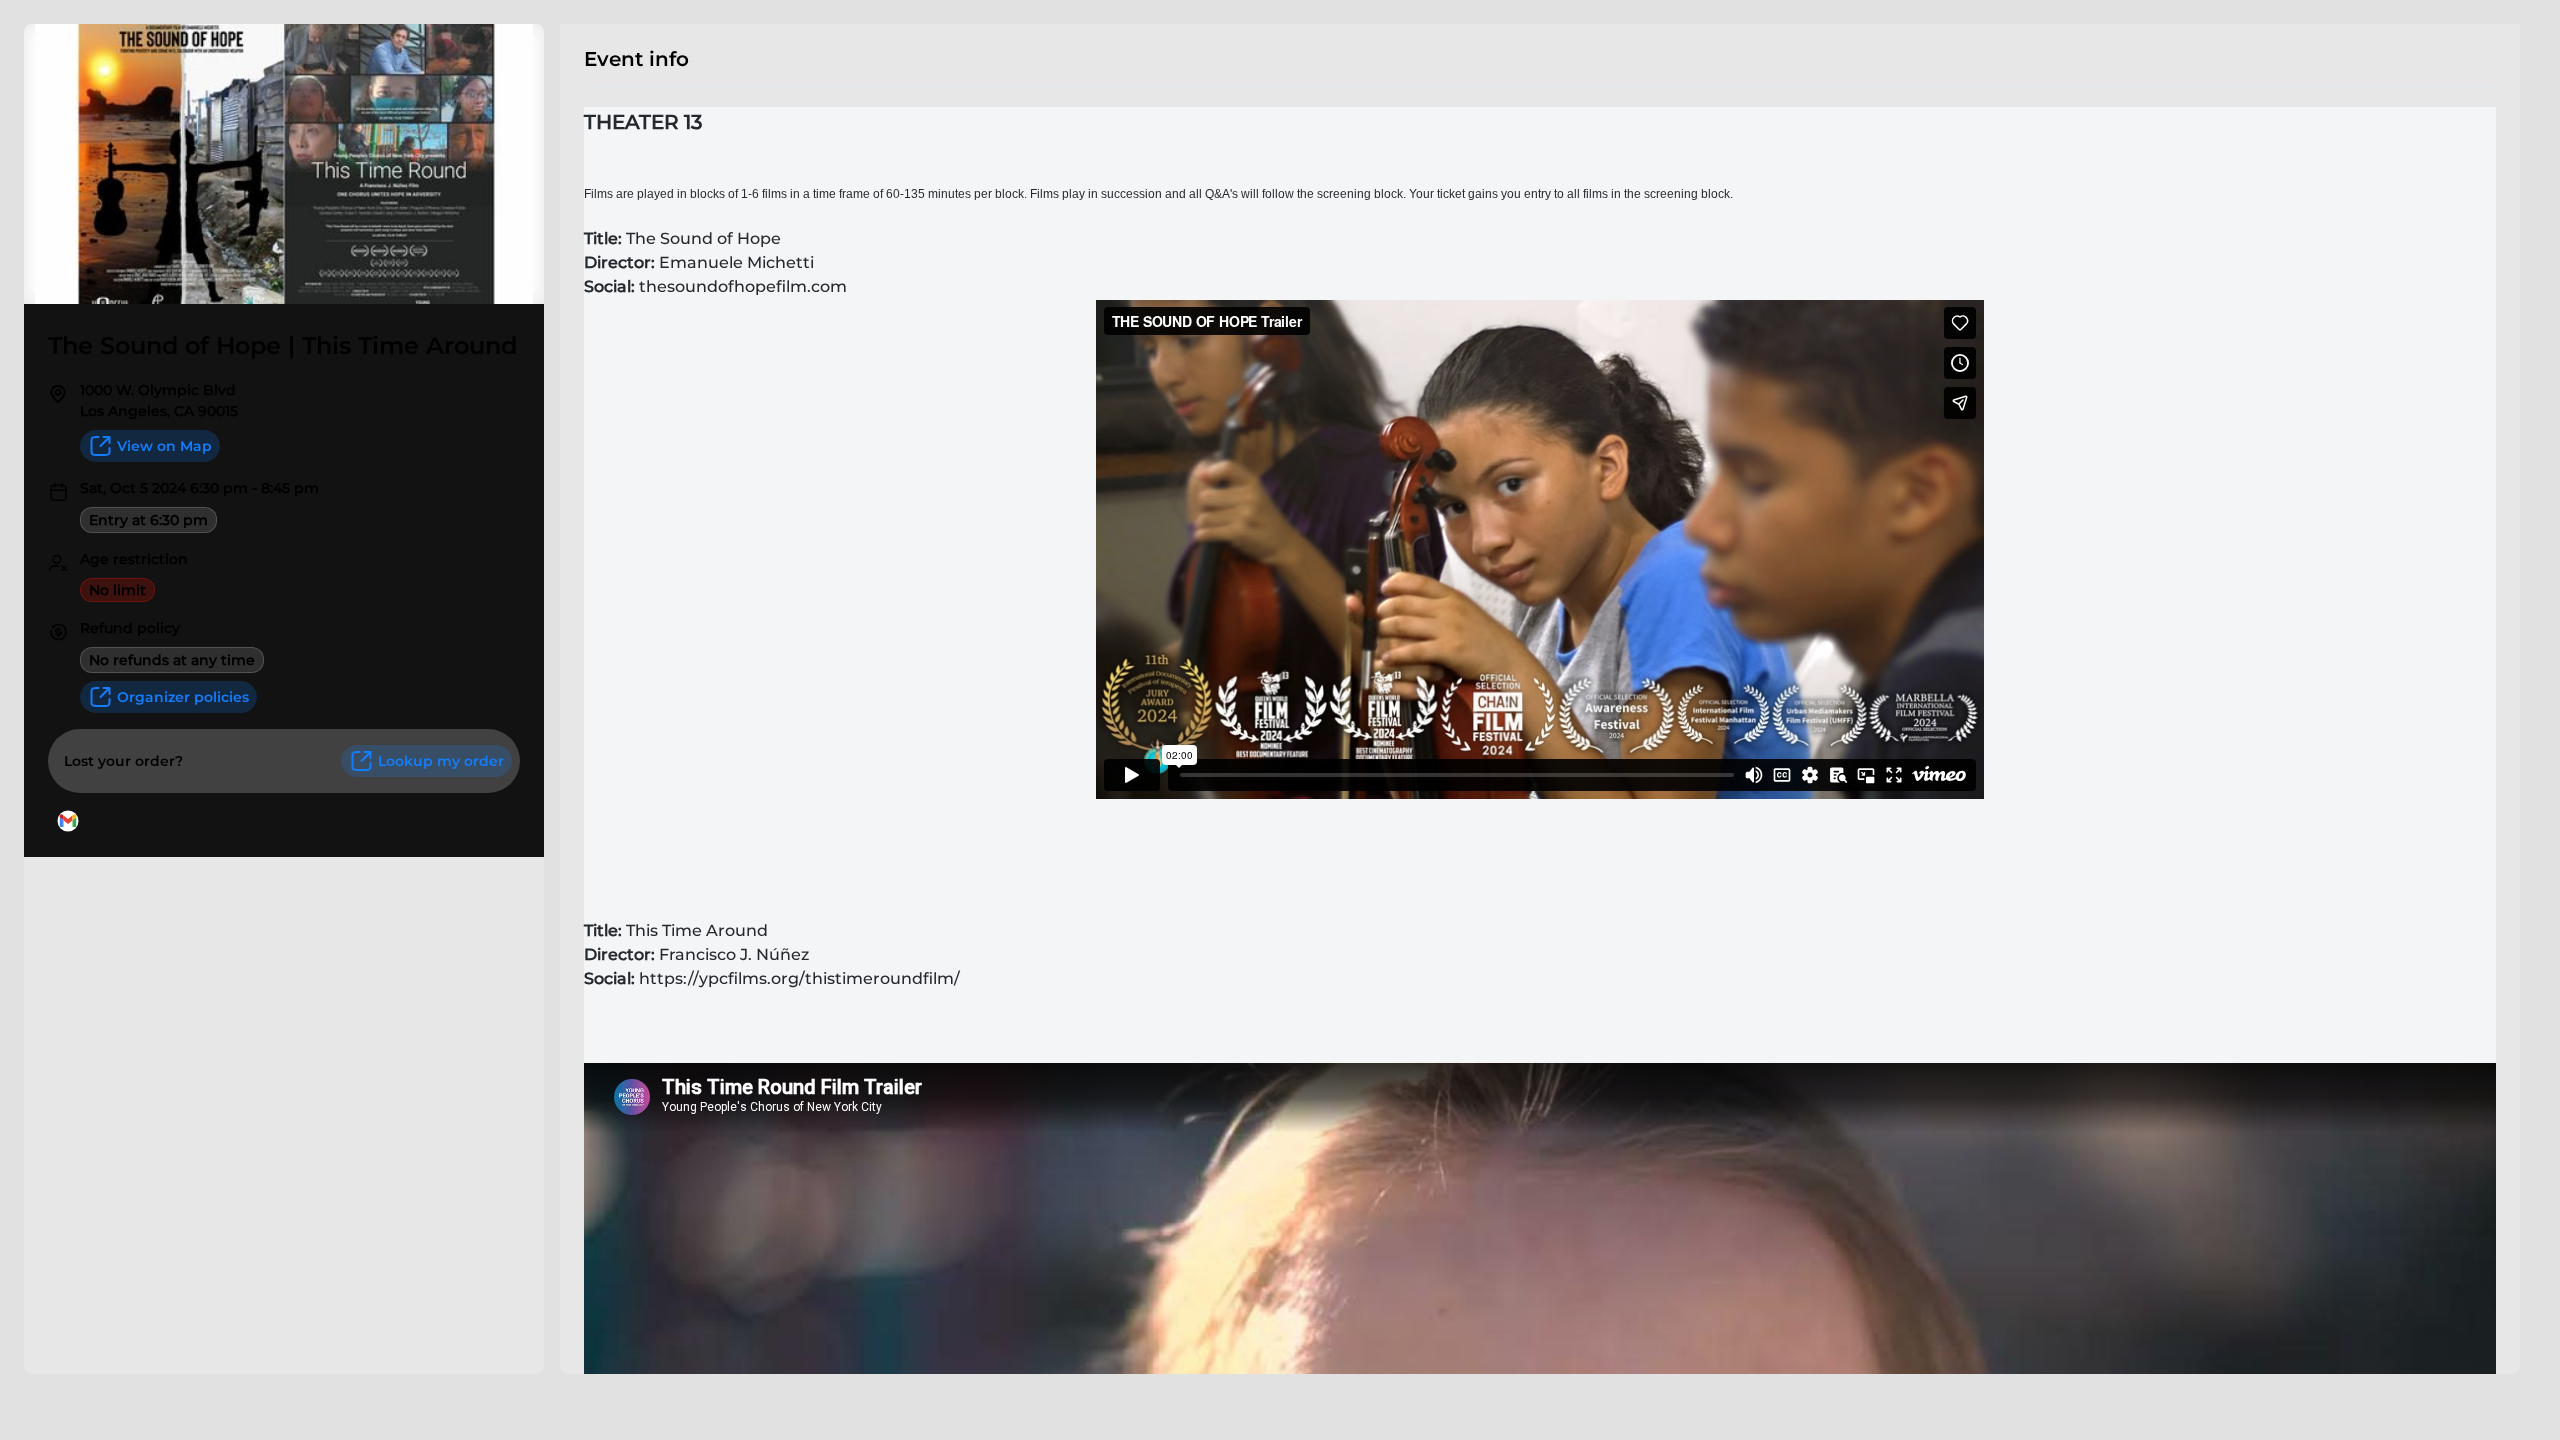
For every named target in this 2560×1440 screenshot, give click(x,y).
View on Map (164, 446)
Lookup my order (441, 761)
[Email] (68, 821)
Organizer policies (183, 697)
